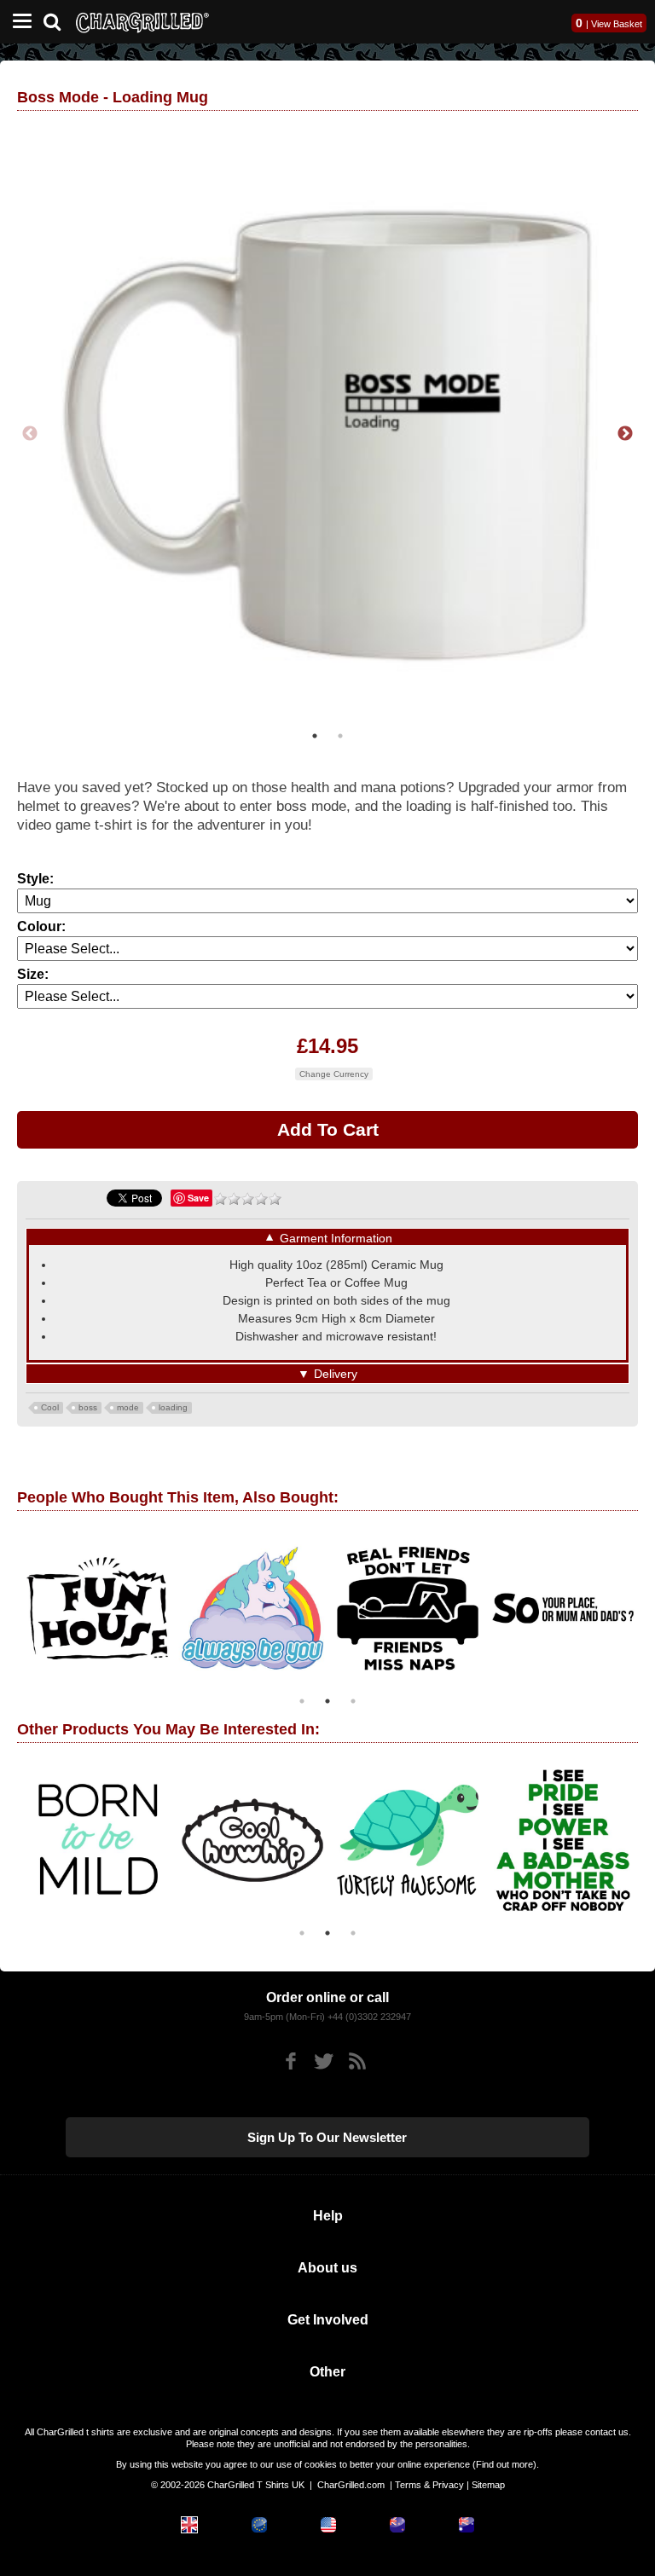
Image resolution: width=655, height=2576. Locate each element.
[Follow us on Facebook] (290, 2061)
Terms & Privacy (429, 2485)
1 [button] (315, 736)
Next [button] (625, 434)
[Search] (58, 20)
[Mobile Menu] (18, 22)
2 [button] (340, 736)
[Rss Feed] (357, 2061)
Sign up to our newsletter (327, 2137)
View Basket (617, 24)
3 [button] (353, 1701)
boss (88, 1407)
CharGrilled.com (351, 2485)
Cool (50, 1407)
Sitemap (488, 2485)
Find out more (504, 2464)
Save (198, 1198)
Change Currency (334, 1074)
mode (128, 1407)
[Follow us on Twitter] (324, 2061)
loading (173, 1407)
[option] (327, 434)
